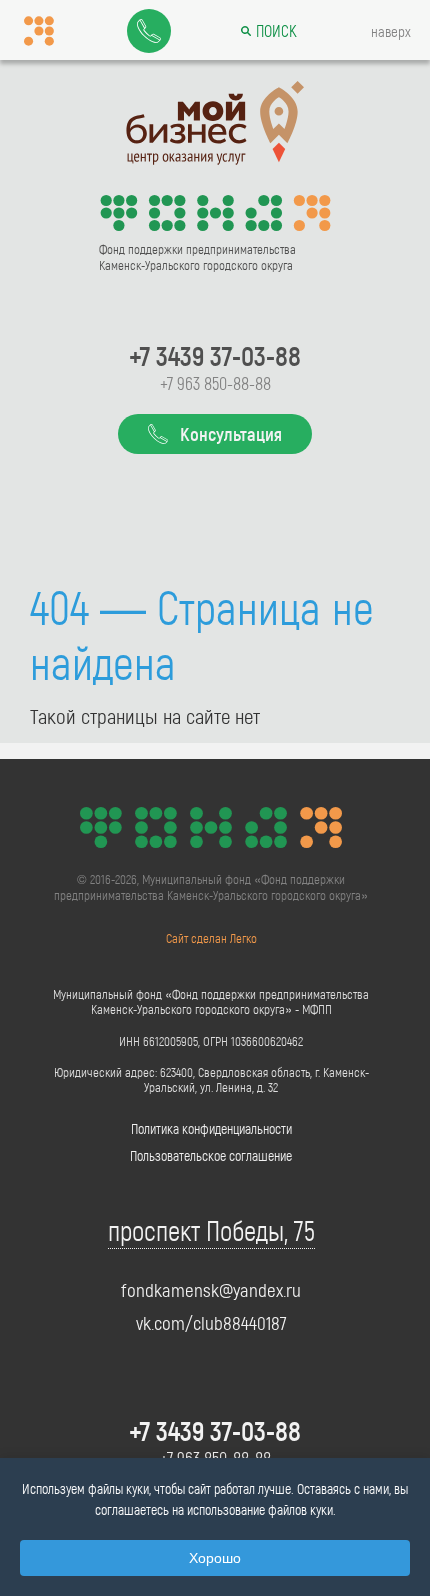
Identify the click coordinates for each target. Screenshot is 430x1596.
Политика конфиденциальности (211, 1128)
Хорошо (215, 1558)
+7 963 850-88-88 (215, 383)
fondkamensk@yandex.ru (211, 1290)
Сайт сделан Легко (211, 938)
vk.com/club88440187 (211, 1323)
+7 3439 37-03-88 (215, 355)
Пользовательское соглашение (211, 1155)
